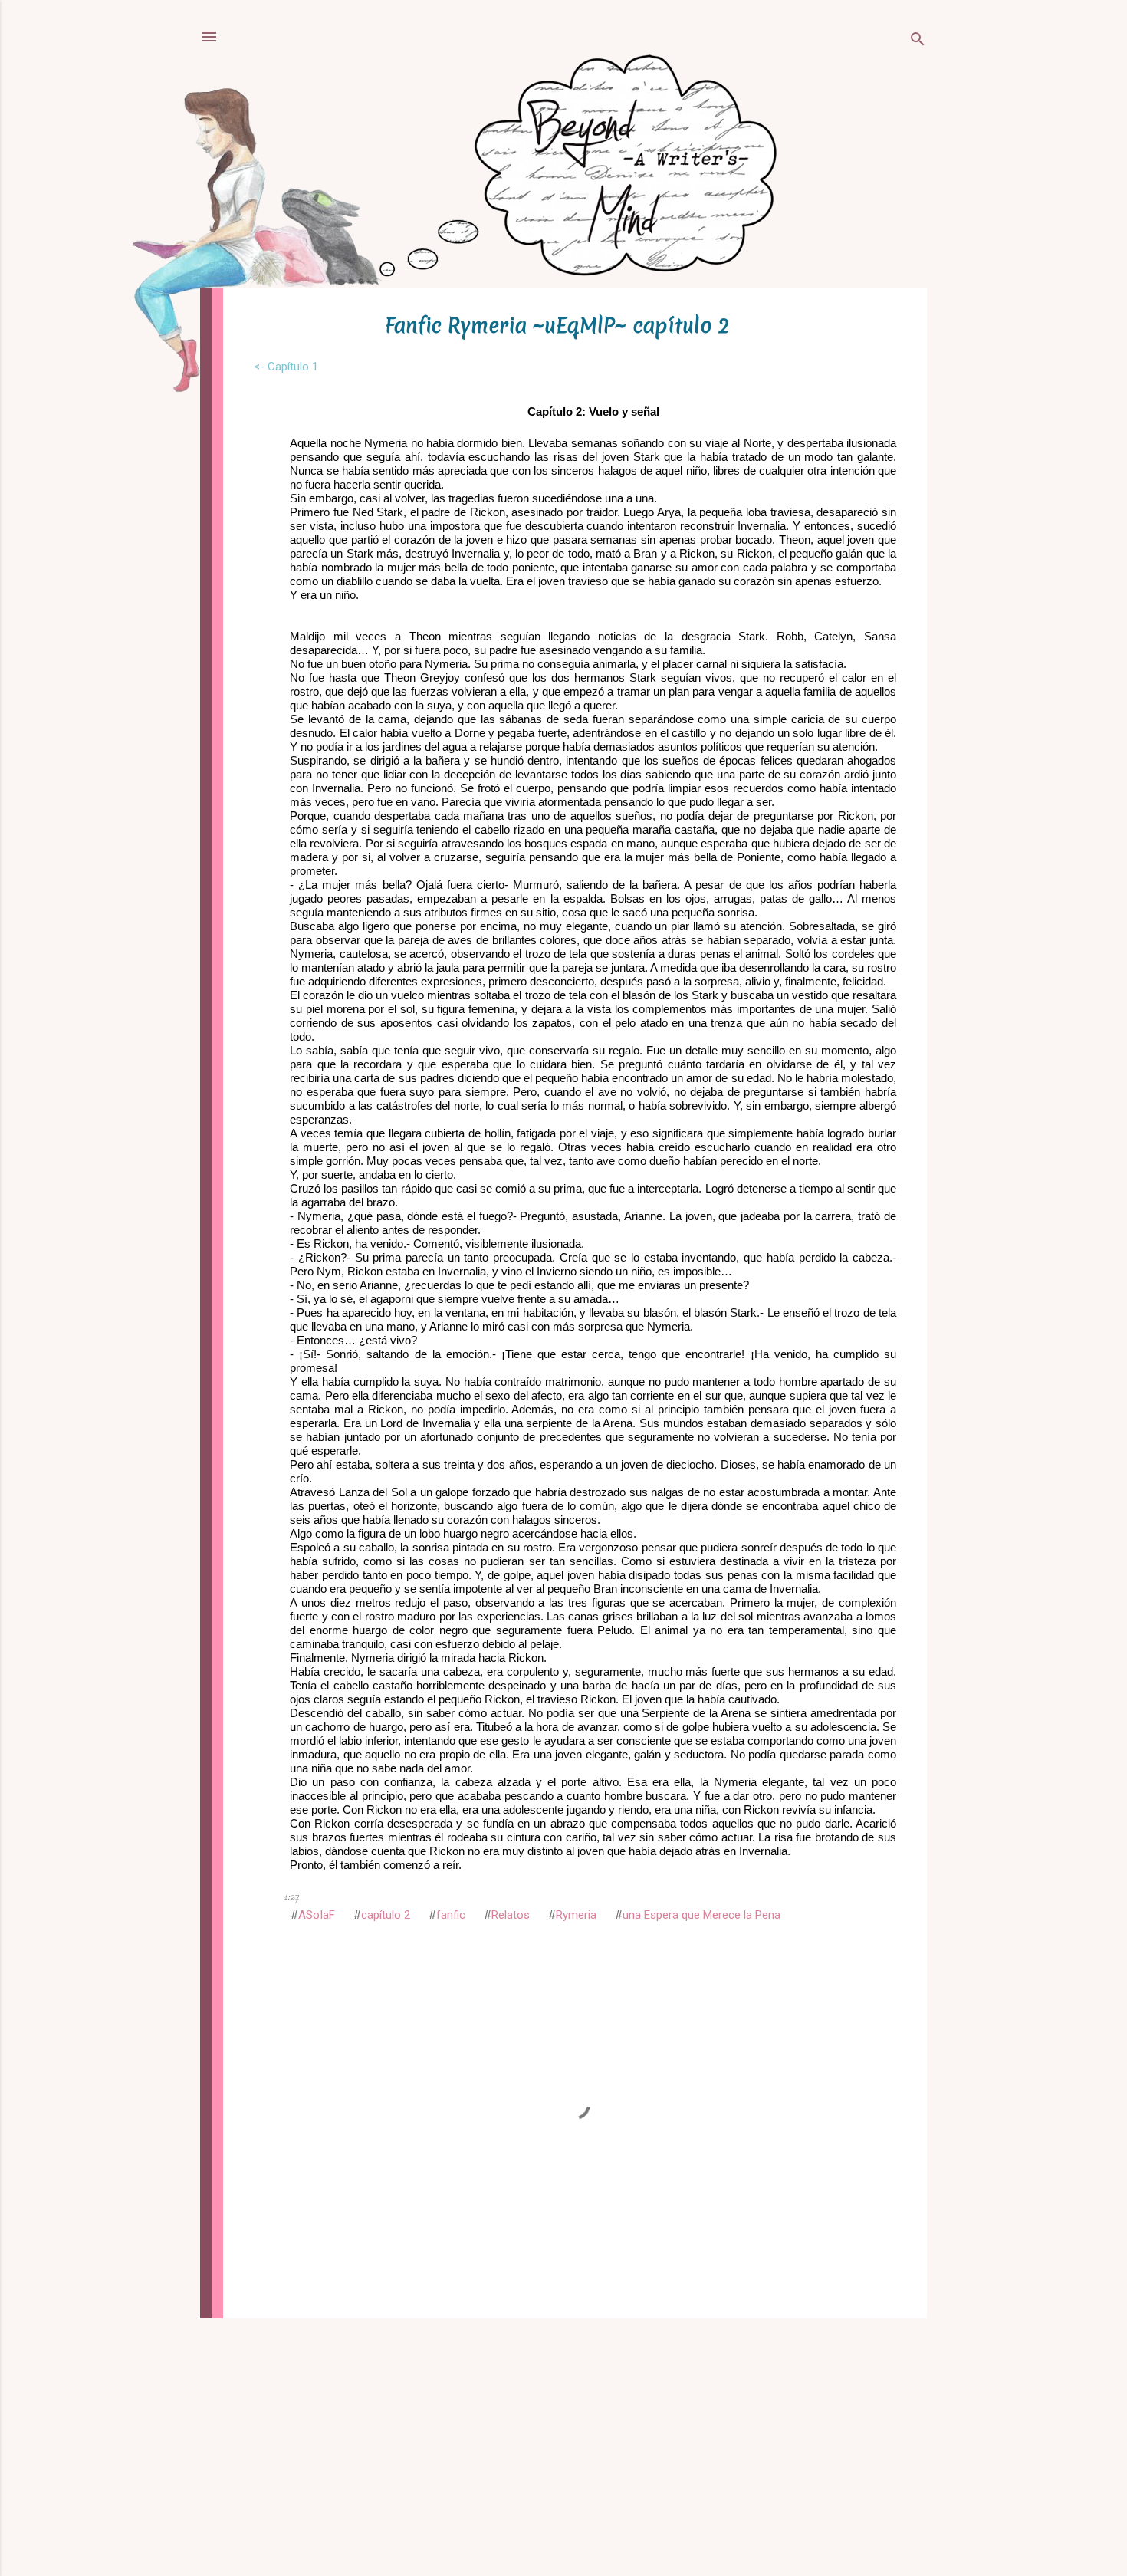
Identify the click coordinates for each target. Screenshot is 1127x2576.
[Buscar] (918, 42)
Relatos (511, 1915)
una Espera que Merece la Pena (701, 1915)
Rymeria (576, 1915)
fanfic (451, 1915)
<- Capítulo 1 (286, 367)
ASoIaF (317, 1915)
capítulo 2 (386, 1915)
